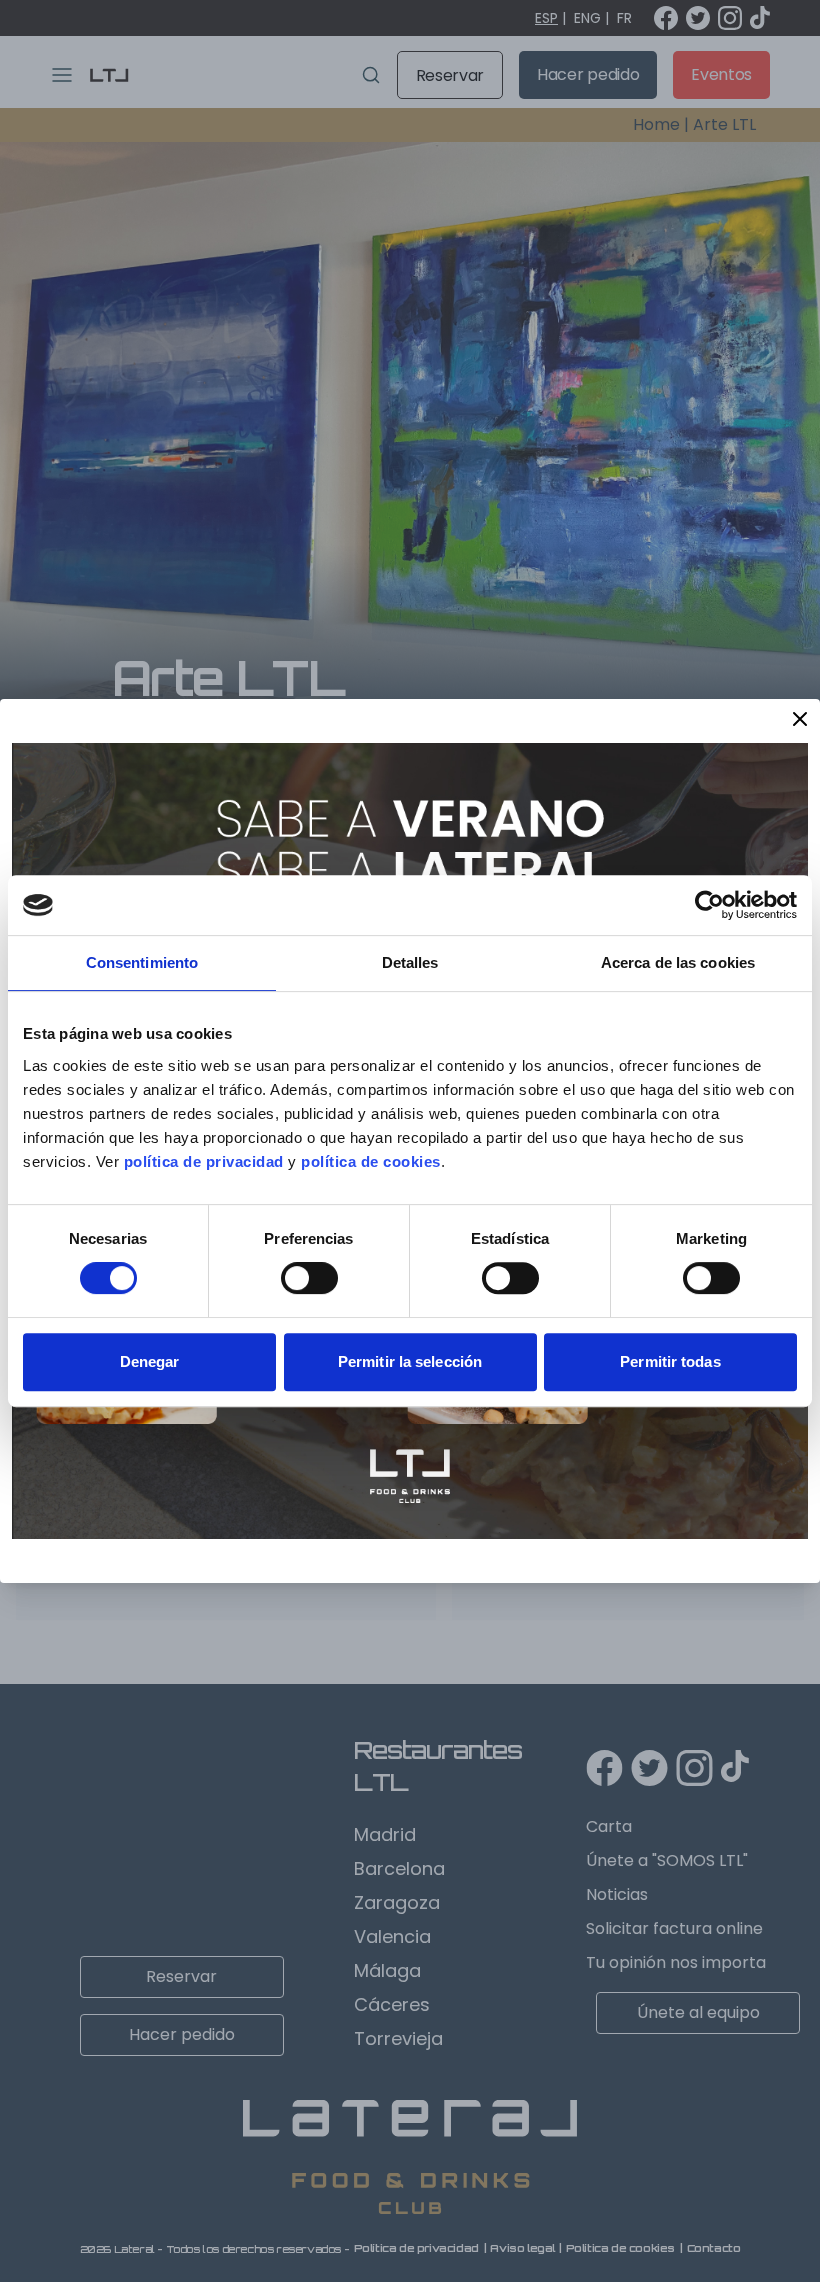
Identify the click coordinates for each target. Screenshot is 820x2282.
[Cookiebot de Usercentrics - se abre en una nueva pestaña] (709, 905)
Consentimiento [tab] (142, 962)
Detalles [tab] (410, 962)
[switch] (309, 1278)
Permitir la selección (410, 1361)
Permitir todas (670, 1361)
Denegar (150, 1361)
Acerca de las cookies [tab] (678, 962)
